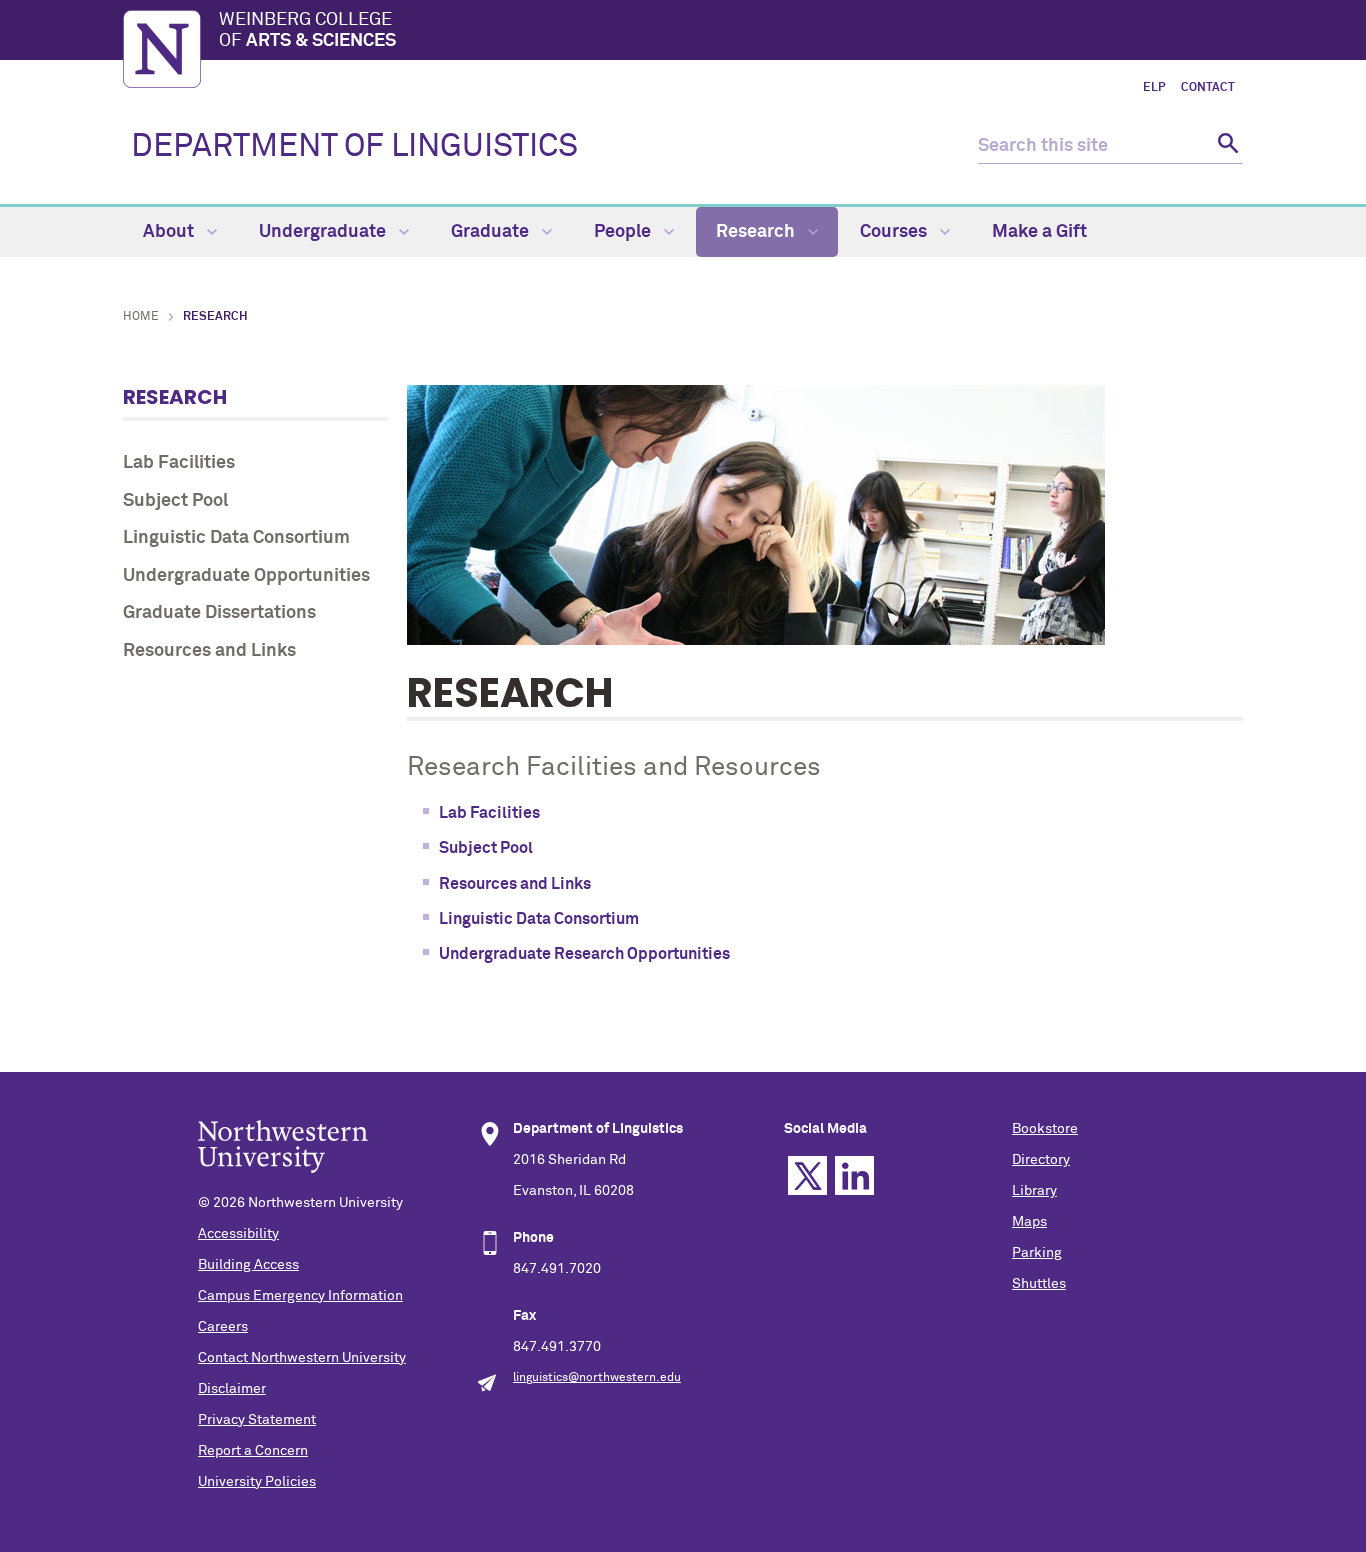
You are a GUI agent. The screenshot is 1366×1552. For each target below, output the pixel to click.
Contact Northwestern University (302, 1358)
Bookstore (1045, 1129)
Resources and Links (209, 651)
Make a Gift (1039, 232)
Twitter (807, 1175)
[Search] (1225, 146)
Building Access (248, 1265)
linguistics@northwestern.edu (597, 1378)
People (624, 232)
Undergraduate (324, 232)
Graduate (492, 232)
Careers (223, 1327)
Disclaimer (232, 1389)
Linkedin (854, 1175)
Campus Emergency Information (300, 1296)
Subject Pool (175, 501)
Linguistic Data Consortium (236, 538)
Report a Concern (253, 1451)
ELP (1154, 88)
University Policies (257, 1482)
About (170, 232)
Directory (1041, 1160)
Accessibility (238, 1234)
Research (757, 232)
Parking (1037, 1253)
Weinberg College (307, 31)
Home (141, 317)
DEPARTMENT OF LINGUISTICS (354, 147)
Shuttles (1039, 1284)
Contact (1208, 88)
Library (1034, 1191)
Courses (895, 232)
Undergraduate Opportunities (246, 576)
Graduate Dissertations (219, 613)
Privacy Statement (257, 1420)
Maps (1029, 1222)
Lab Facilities (179, 463)
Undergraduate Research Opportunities (584, 954)
